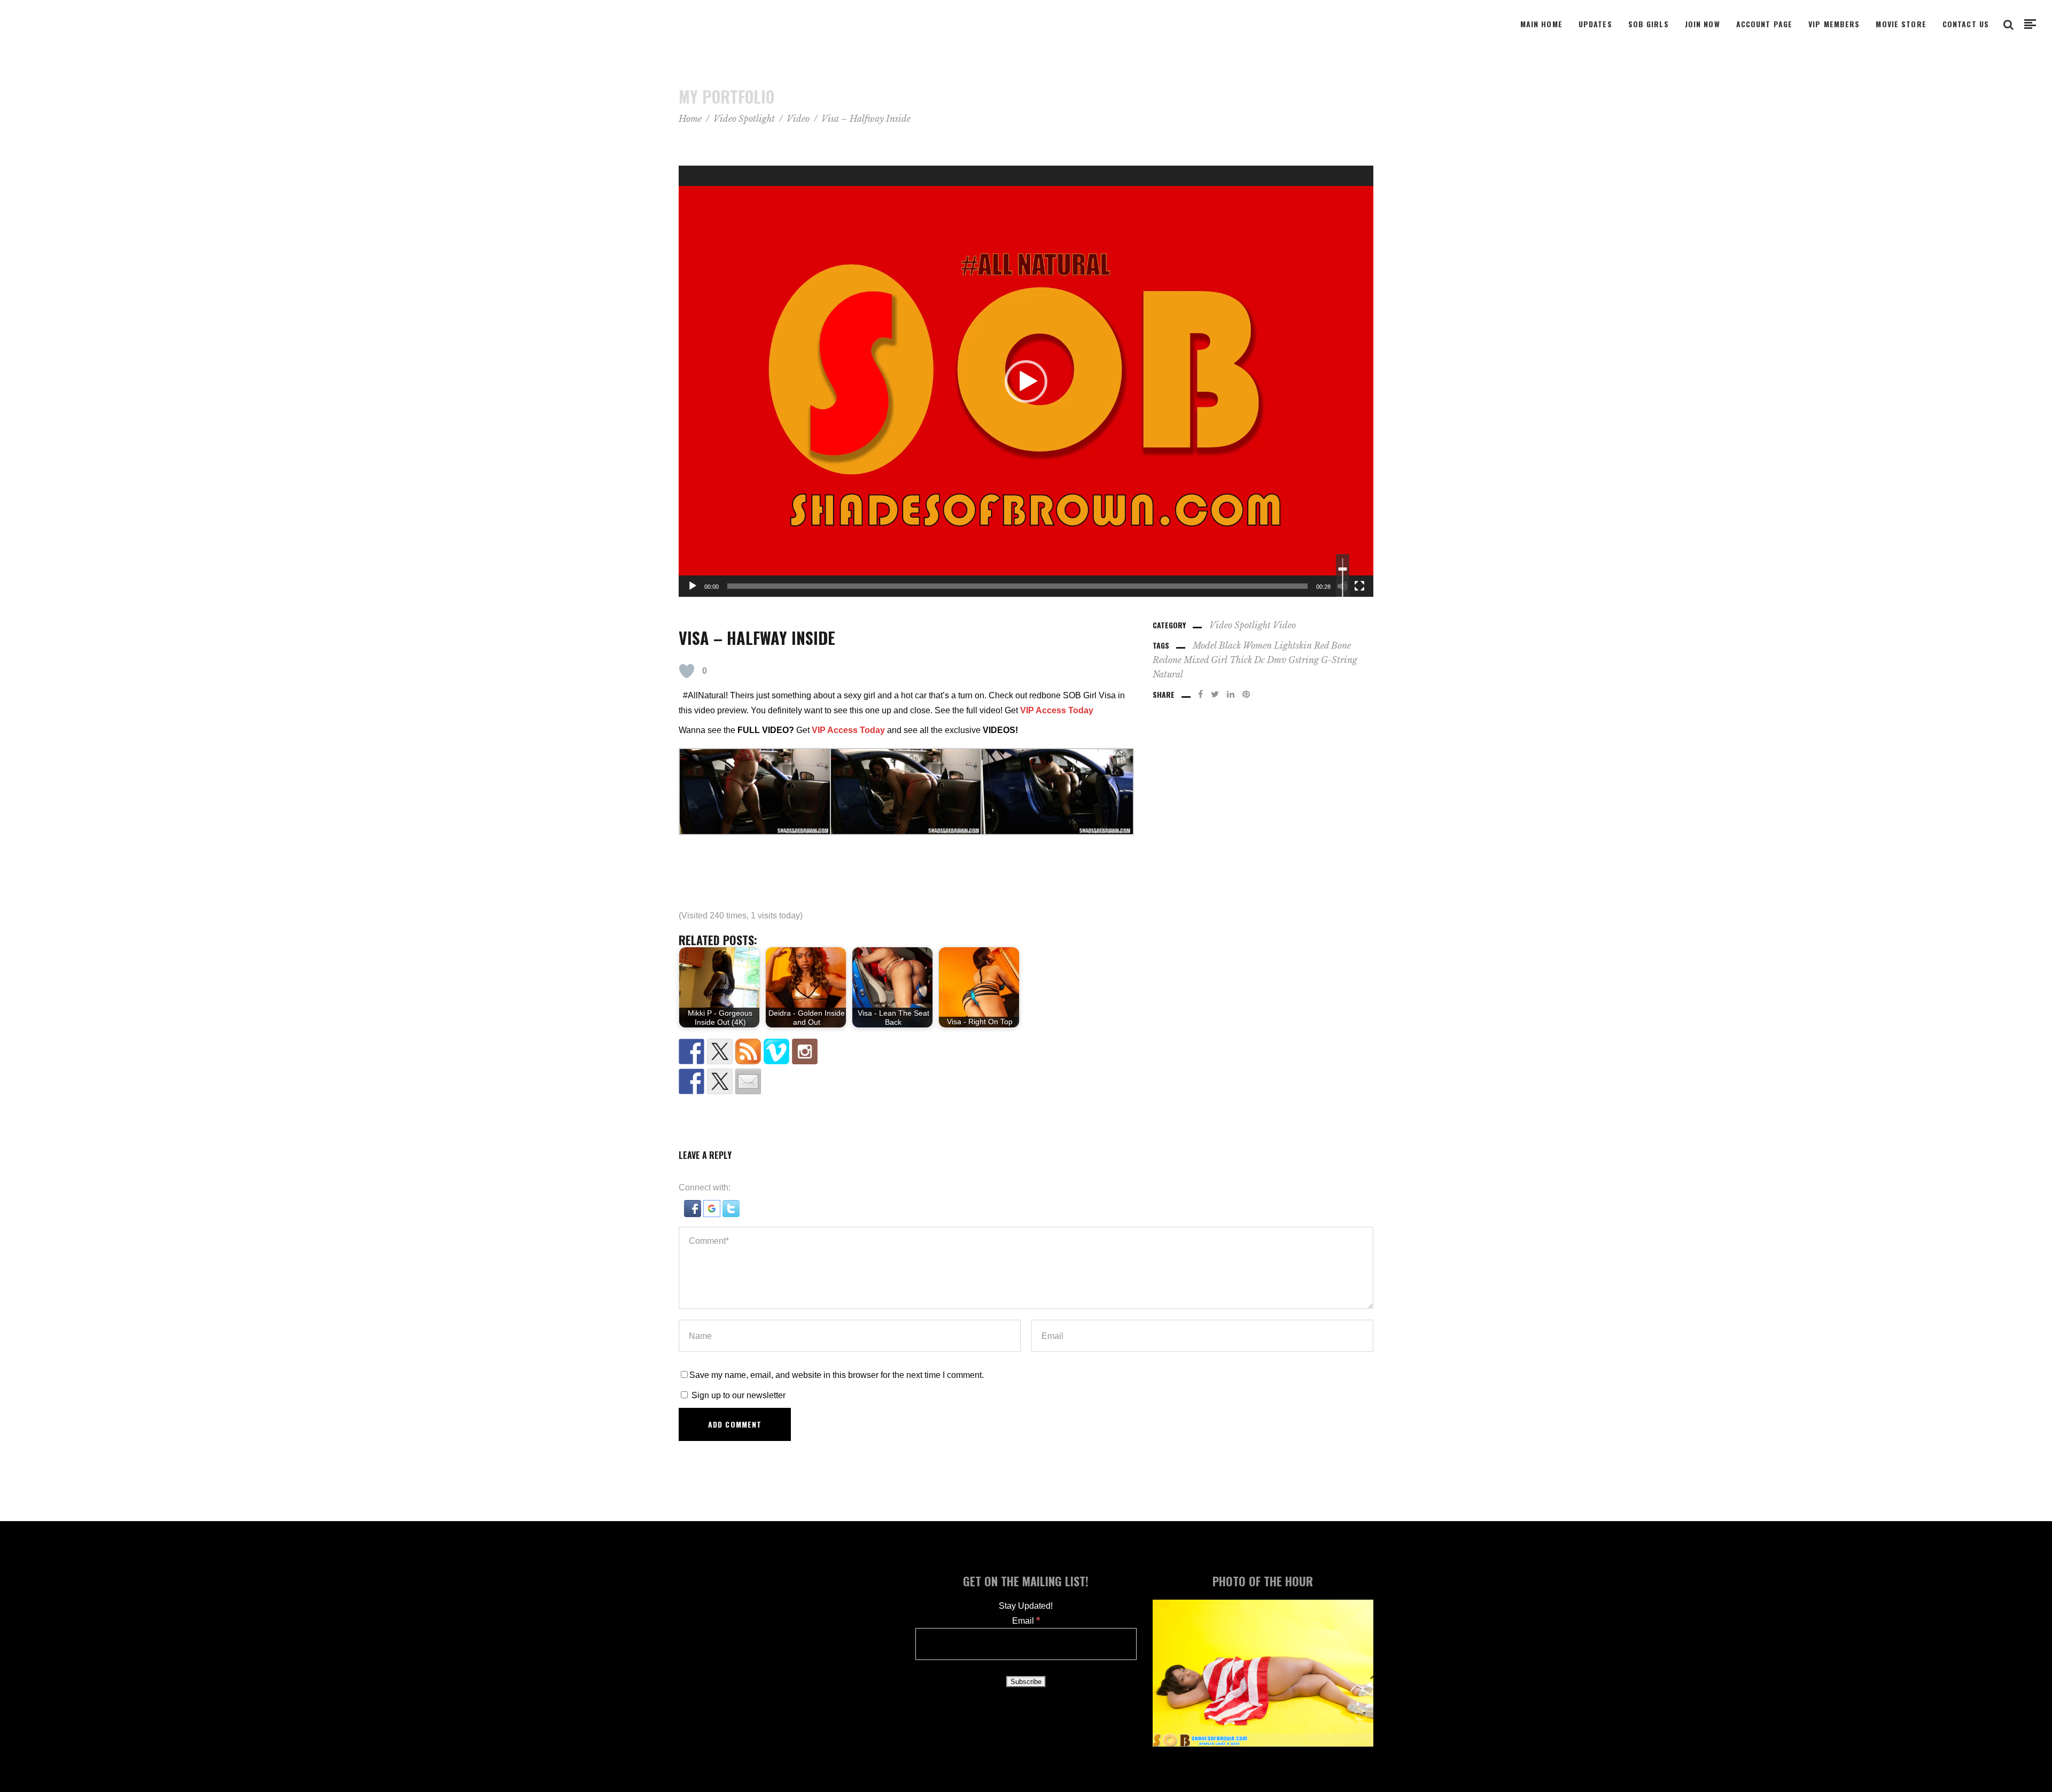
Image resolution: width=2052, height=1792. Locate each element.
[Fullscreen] (1359, 586)
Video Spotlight (744, 119)
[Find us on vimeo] (776, 1051)
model (1205, 645)
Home (690, 119)
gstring (1304, 660)
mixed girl (1206, 660)
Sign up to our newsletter (737, 1395)
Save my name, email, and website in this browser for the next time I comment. (837, 1375)
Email (1026, 1621)
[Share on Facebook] (691, 1081)
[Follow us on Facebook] (691, 1051)
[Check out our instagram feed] (805, 1051)
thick (1241, 660)
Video (798, 119)
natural (1168, 674)
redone (1167, 660)
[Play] (693, 586)
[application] (1026, 381)
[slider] (1017, 586)
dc (1260, 660)
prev (10, 896)
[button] (1026, 381)
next (2041, 896)
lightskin (1293, 645)
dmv (1277, 660)
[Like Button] (687, 671)
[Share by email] (748, 1081)
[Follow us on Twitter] (720, 1051)
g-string (1339, 660)
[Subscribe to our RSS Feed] (748, 1051)
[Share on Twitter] (720, 1081)
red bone (1332, 645)
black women (1245, 645)
